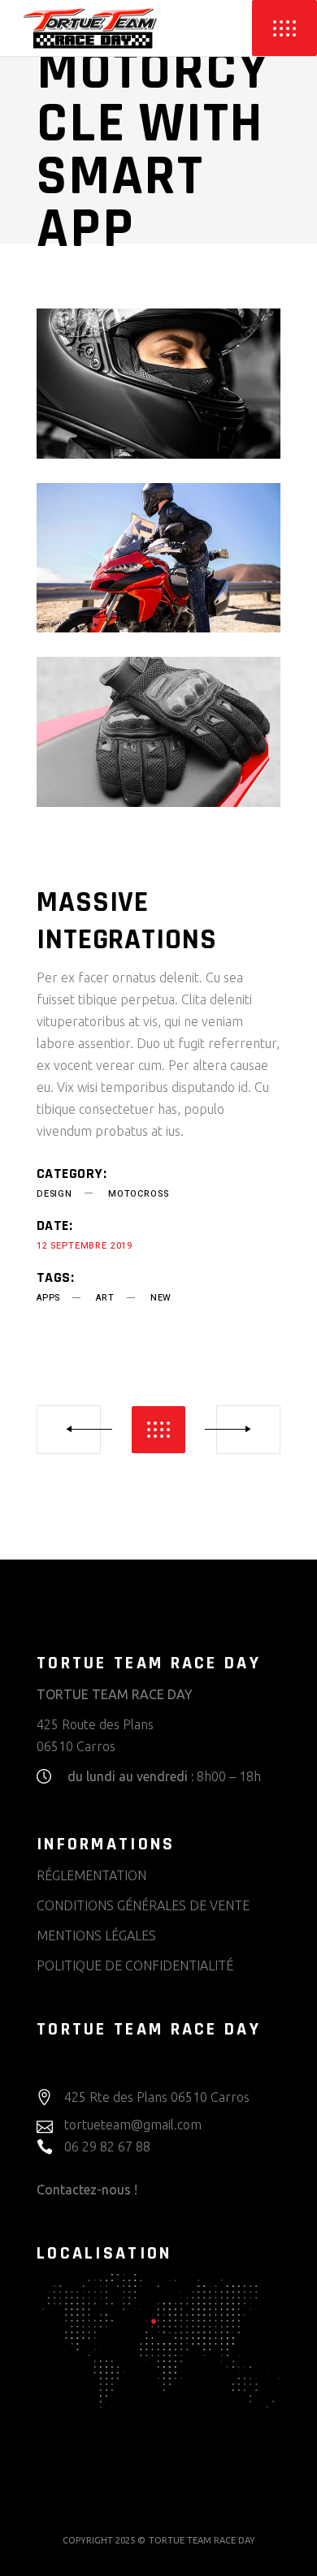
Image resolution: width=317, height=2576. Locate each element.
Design (54, 1194)
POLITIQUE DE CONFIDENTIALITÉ (135, 1965)
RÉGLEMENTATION (91, 1875)
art (105, 1298)
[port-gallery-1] (158, 384)
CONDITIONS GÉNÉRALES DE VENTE (143, 1905)
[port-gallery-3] (158, 732)
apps (48, 1298)
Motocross (138, 1194)
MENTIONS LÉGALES (96, 1935)
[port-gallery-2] (158, 558)
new (161, 1298)
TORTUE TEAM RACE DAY (202, 2540)
